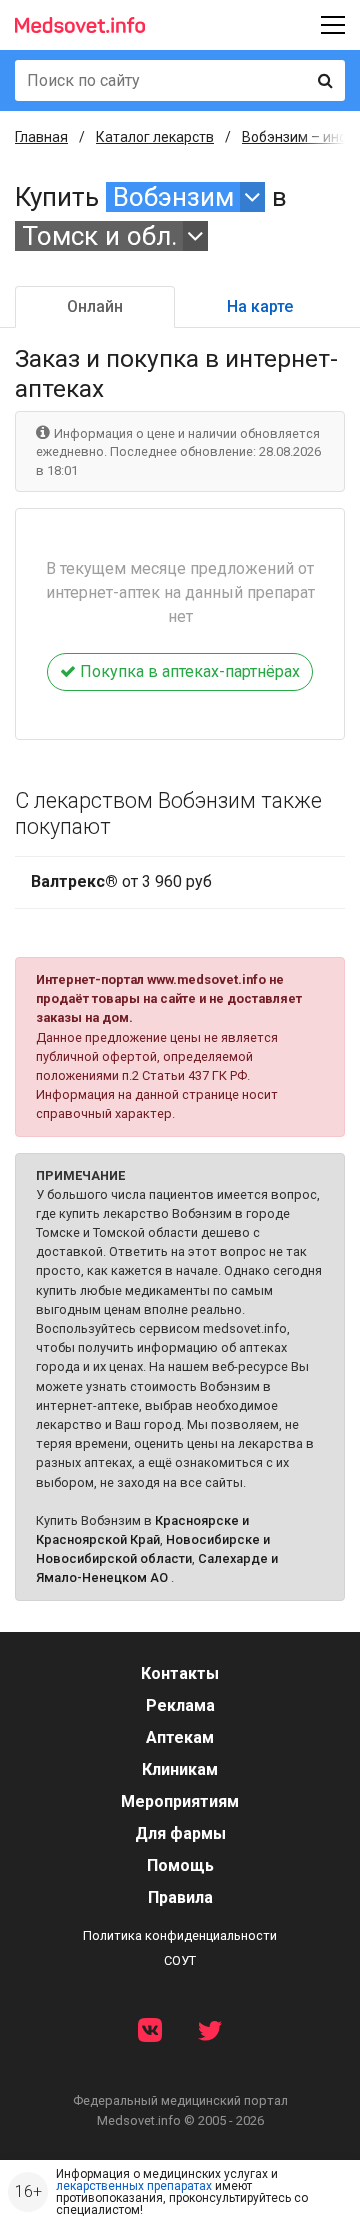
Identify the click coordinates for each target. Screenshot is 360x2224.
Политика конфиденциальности (180, 1935)
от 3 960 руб (121, 881)
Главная (41, 137)
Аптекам (180, 1737)
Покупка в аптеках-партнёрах (188, 671)
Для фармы (180, 1833)
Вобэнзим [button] (173, 197)
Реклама (180, 1705)
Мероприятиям (180, 1801)
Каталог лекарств (155, 137)
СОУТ (180, 1960)
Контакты (180, 1673)
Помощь (180, 1865)
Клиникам (180, 1769)
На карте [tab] (260, 306)
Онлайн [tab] (95, 306)
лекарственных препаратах (134, 2186)
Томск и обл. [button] (99, 236)
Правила (180, 1897)
